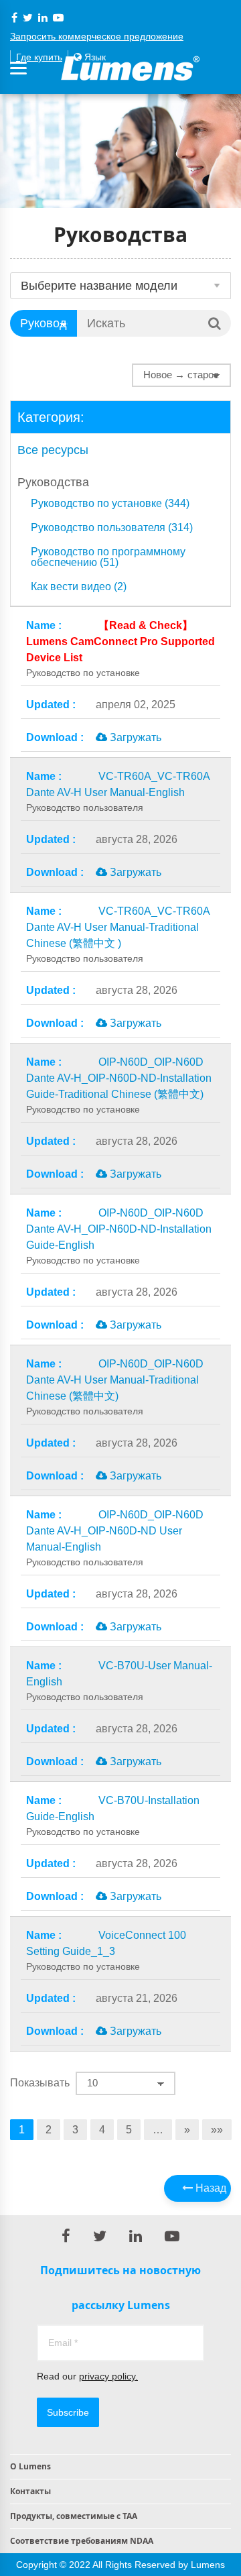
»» (217, 2130)
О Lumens (30, 2466)
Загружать (134, 737)
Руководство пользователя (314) (112, 528)
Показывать (40, 2083)
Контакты (30, 2491)
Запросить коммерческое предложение (97, 36)
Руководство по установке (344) (110, 504)
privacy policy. (108, 2376)
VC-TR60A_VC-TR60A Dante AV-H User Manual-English (118, 792)
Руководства (53, 482)
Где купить (39, 57)
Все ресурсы (53, 450)
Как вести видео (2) (79, 587)
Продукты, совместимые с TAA (74, 2516)
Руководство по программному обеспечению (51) (108, 557)
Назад (210, 2188)
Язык (94, 57)
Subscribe (68, 2412)
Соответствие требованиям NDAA (82, 2541)
